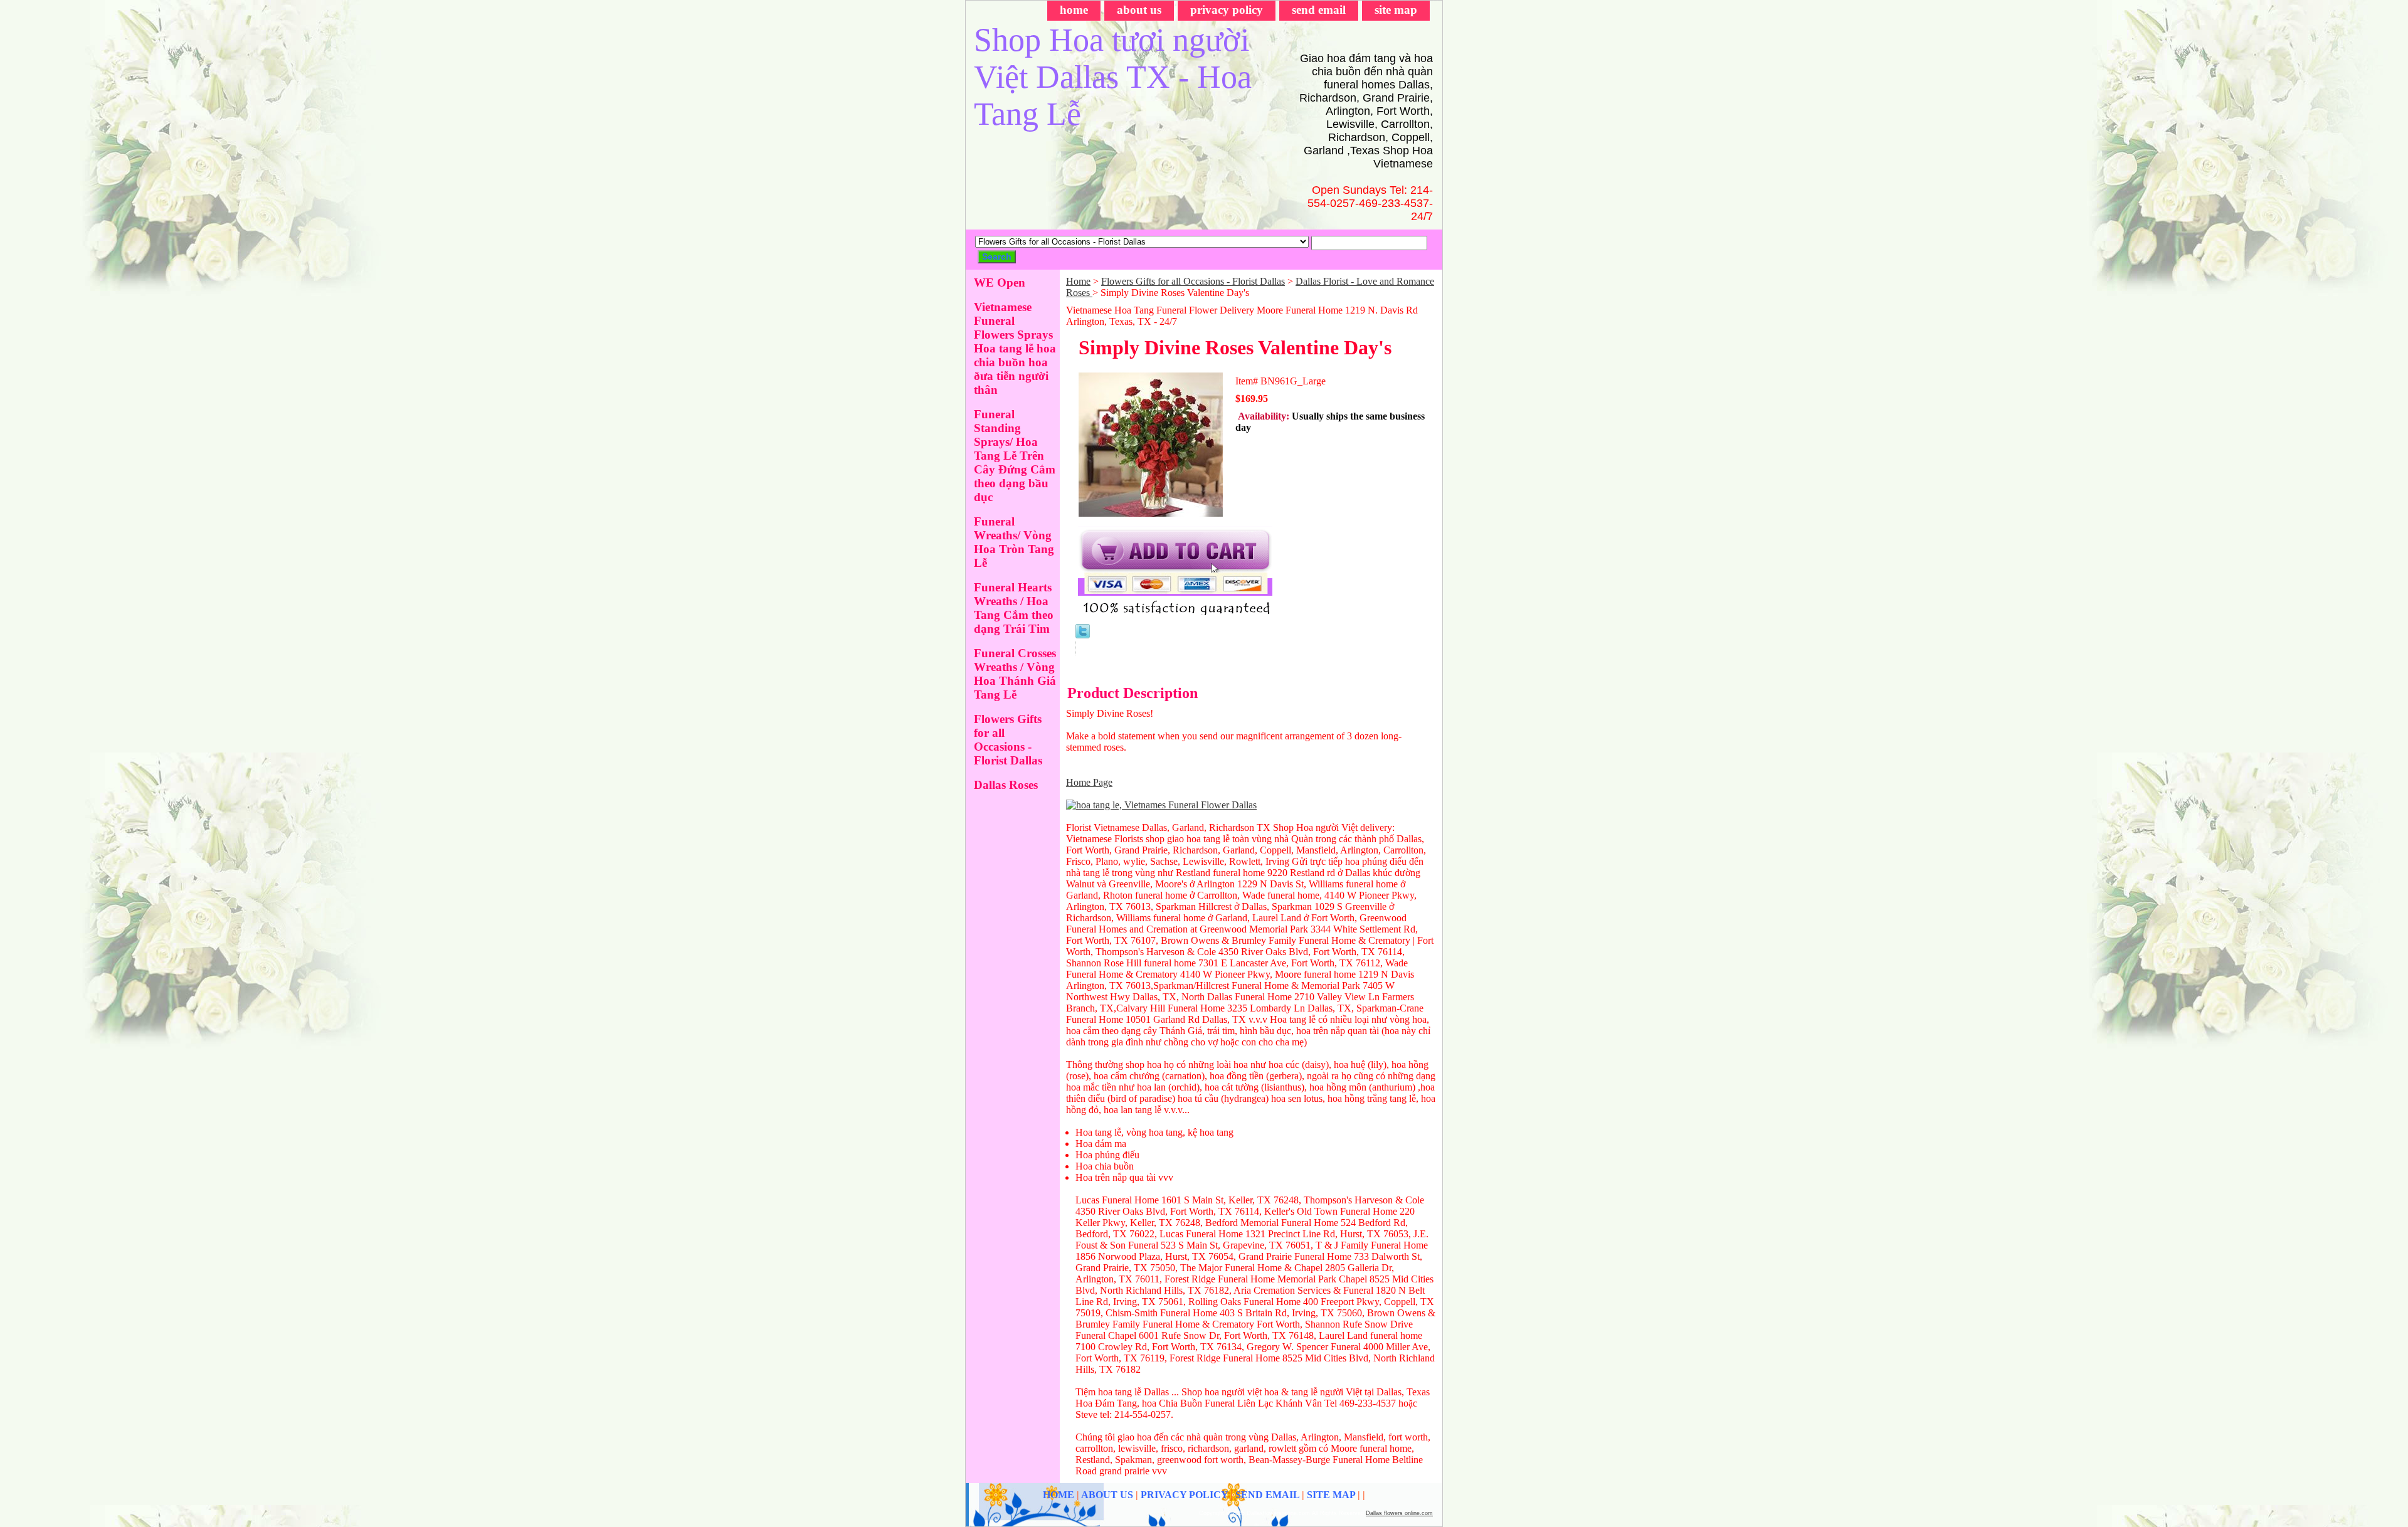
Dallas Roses (1006, 785)
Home (1078, 281)
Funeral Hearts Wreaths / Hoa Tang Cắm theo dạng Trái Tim (1014, 608)
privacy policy (1227, 10)
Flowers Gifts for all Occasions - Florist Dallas (1193, 281)
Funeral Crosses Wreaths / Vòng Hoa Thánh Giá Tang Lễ (1015, 674)
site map (1396, 10)
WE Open (1000, 283)
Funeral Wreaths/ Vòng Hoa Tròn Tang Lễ (1014, 542)
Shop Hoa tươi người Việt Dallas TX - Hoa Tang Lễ (1113, 77)
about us (1139, 10)
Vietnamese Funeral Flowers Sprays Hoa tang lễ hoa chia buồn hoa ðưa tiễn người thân (1015, 348)
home (1074, 10)
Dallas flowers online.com (1399, 1513)
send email (1319, 10)
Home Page (1089, 782)
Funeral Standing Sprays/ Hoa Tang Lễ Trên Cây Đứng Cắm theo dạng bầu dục (1015, 456)
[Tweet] (1083, 635)
